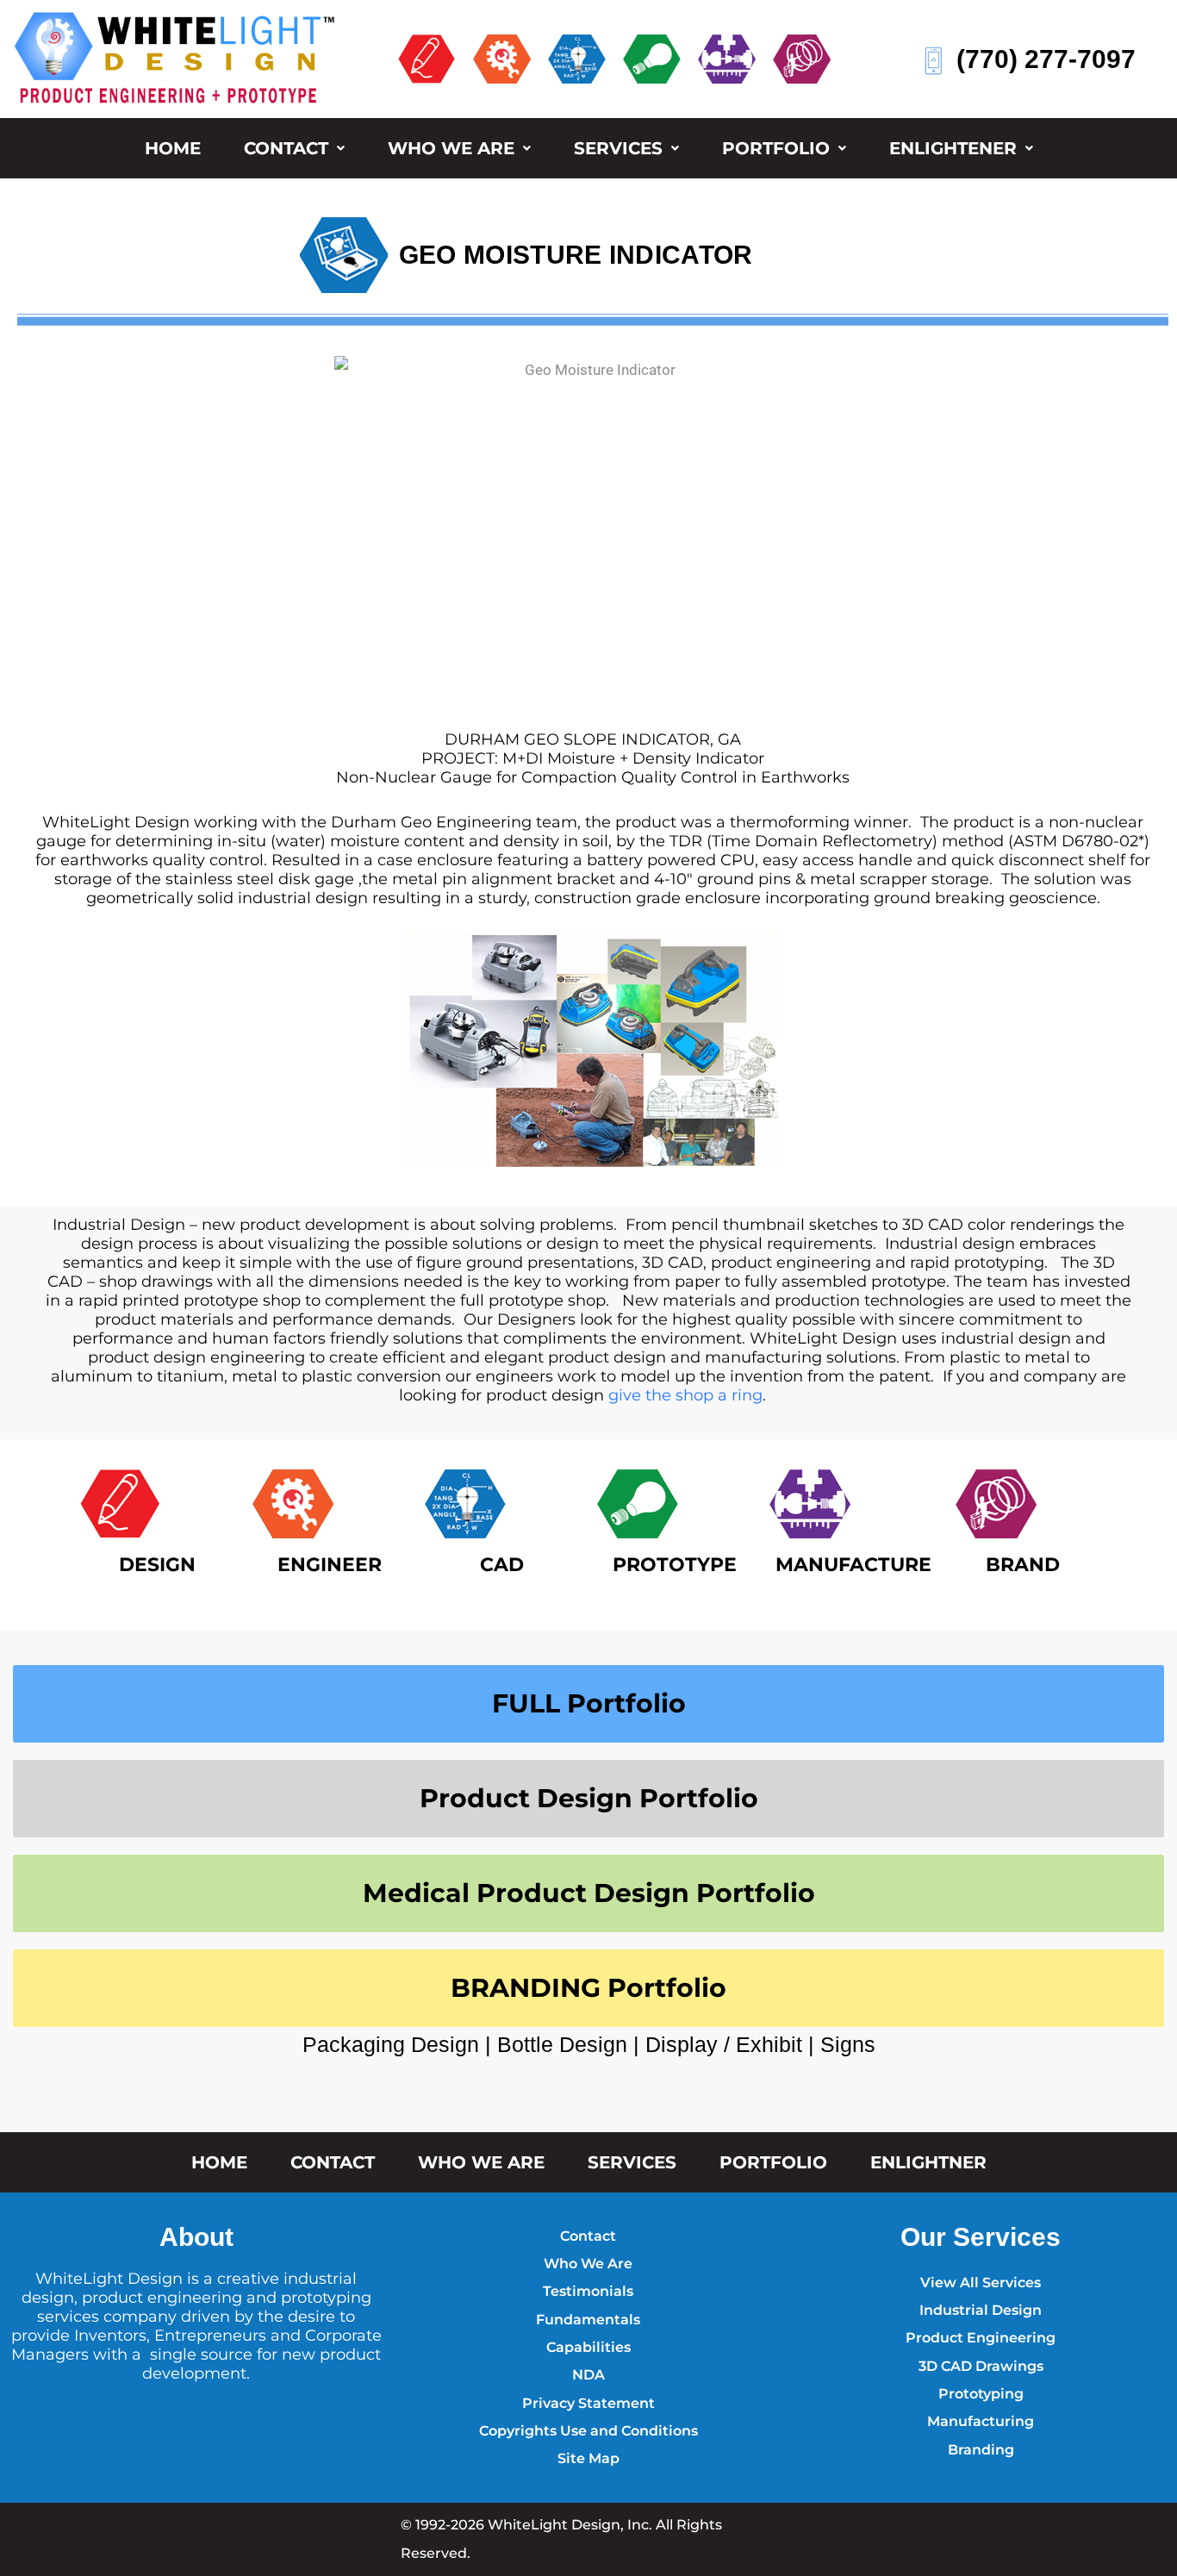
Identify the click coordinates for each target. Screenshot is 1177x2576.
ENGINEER (330, 1565)
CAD (502, 1565)
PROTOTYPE (675, 1565)
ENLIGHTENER (953, 148)
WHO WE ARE (451, 148)
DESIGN (157, 1565)
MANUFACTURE (853, 1565)
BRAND (1023, 1565)
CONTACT (286, 148)
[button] (294, 148)
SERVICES (618, 148)
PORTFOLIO (776, 148)
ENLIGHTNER (928, 2162)
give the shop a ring (685, 1395)
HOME (173, 148)
